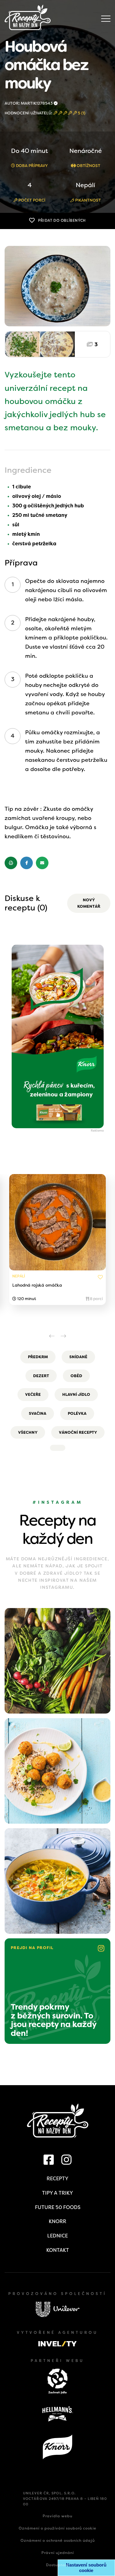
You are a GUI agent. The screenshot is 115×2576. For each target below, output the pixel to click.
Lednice (57, 2236)
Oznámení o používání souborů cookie (57, 2528)
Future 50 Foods (58, 2207)
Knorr (57, 2221)
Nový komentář (89, 903)
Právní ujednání (58, 2553)
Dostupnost (57, 2565)
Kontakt (58, 2250)
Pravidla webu (57, 2516)
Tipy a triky (57, 2193)
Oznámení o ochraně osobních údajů (58, 2541)
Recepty (57, 2179)
